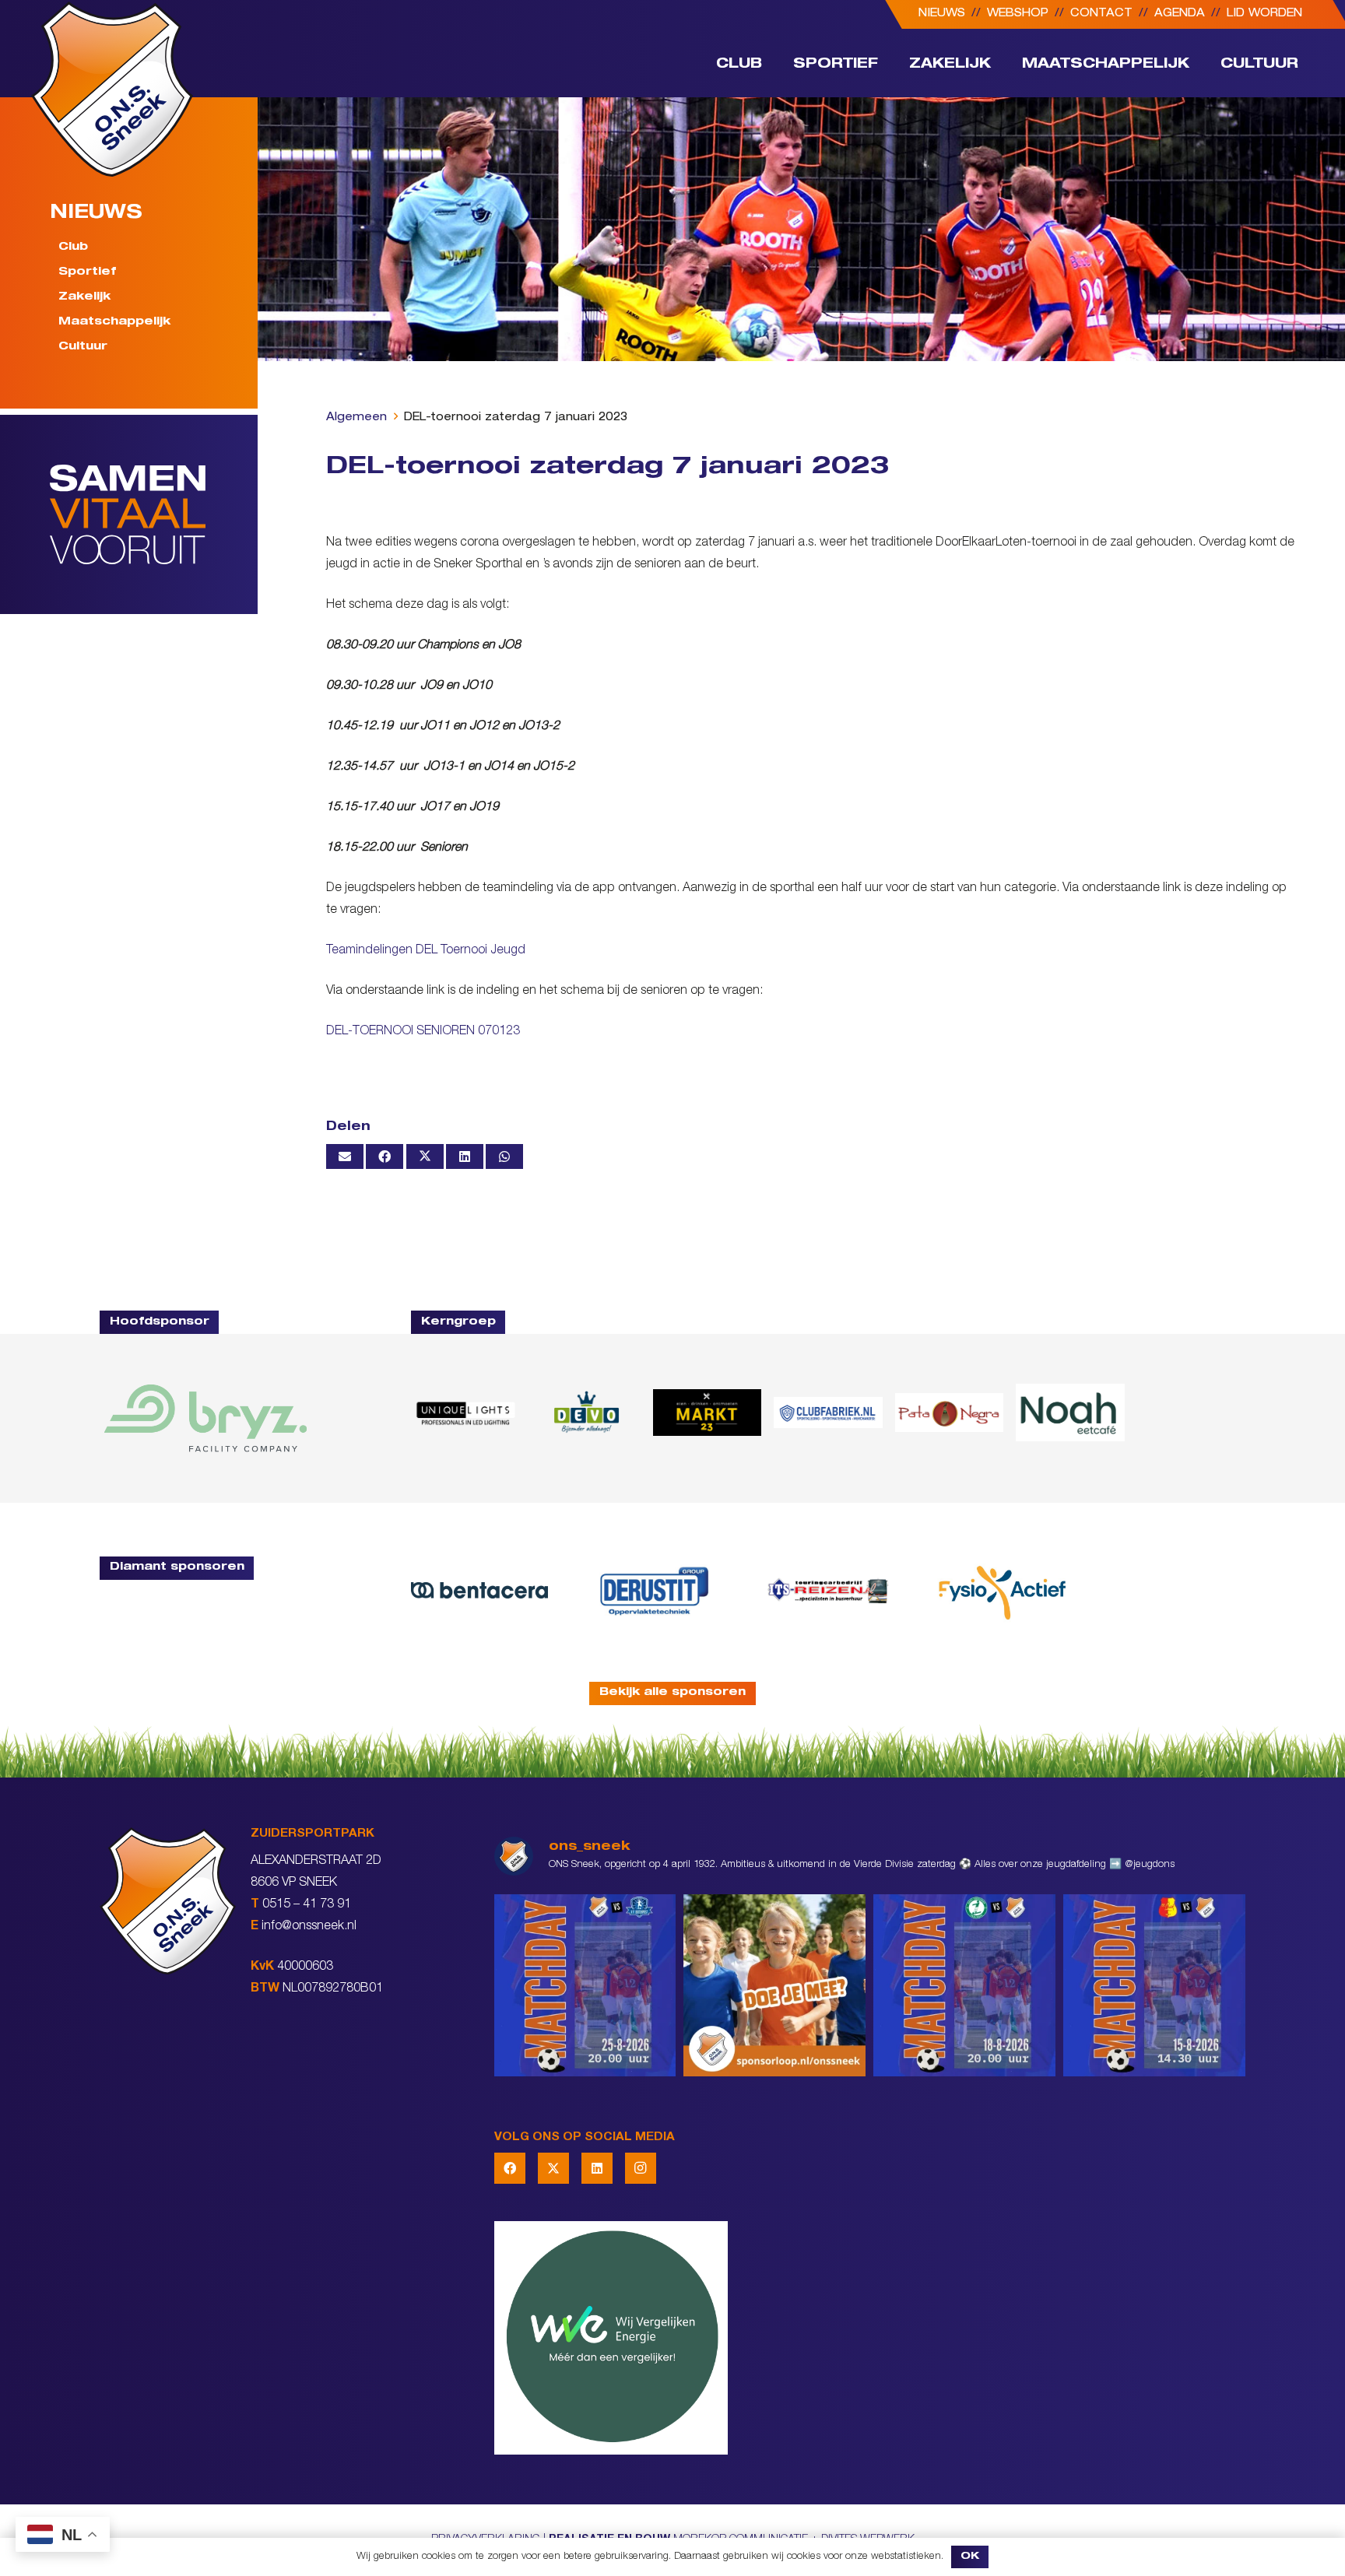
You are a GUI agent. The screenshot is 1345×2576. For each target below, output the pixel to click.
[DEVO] (586, 1413)
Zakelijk (84, 297)
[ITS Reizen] (828, 1590)
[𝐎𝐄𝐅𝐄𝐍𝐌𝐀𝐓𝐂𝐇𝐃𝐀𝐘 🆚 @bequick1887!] (1154, 1985)
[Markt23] (707, 1413)
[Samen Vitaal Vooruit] (154, 514)
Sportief (87, 272)
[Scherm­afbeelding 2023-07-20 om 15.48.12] (654, 1590)
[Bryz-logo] (205, 1418)
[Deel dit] (385, 1156)
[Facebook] (510, 2168)
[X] (553, 2168)
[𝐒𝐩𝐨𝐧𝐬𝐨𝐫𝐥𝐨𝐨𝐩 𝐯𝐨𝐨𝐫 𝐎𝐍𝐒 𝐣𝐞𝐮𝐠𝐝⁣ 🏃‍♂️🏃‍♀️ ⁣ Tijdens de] (774, 1985)
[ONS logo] (112, 89)
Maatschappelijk (114, 322)
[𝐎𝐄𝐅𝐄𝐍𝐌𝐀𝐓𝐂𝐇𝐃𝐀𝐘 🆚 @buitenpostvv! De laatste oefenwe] (585, 1985)
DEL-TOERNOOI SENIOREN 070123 (423, 1032)
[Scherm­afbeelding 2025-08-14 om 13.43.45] (949, 1413)
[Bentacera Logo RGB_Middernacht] (479, 1590)
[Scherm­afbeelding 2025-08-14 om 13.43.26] (1070, 1413)
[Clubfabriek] (828, 1413)
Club (73, 247)
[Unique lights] (465, 1413)
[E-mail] (345, 1156)
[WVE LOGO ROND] (870, 2338)
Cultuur (83, 347)
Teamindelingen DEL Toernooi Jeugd (426, 951)
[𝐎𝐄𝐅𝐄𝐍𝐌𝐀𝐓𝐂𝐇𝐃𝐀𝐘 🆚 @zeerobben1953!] (964, 1985)
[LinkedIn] (597, 2168)
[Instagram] (641, 2168)
